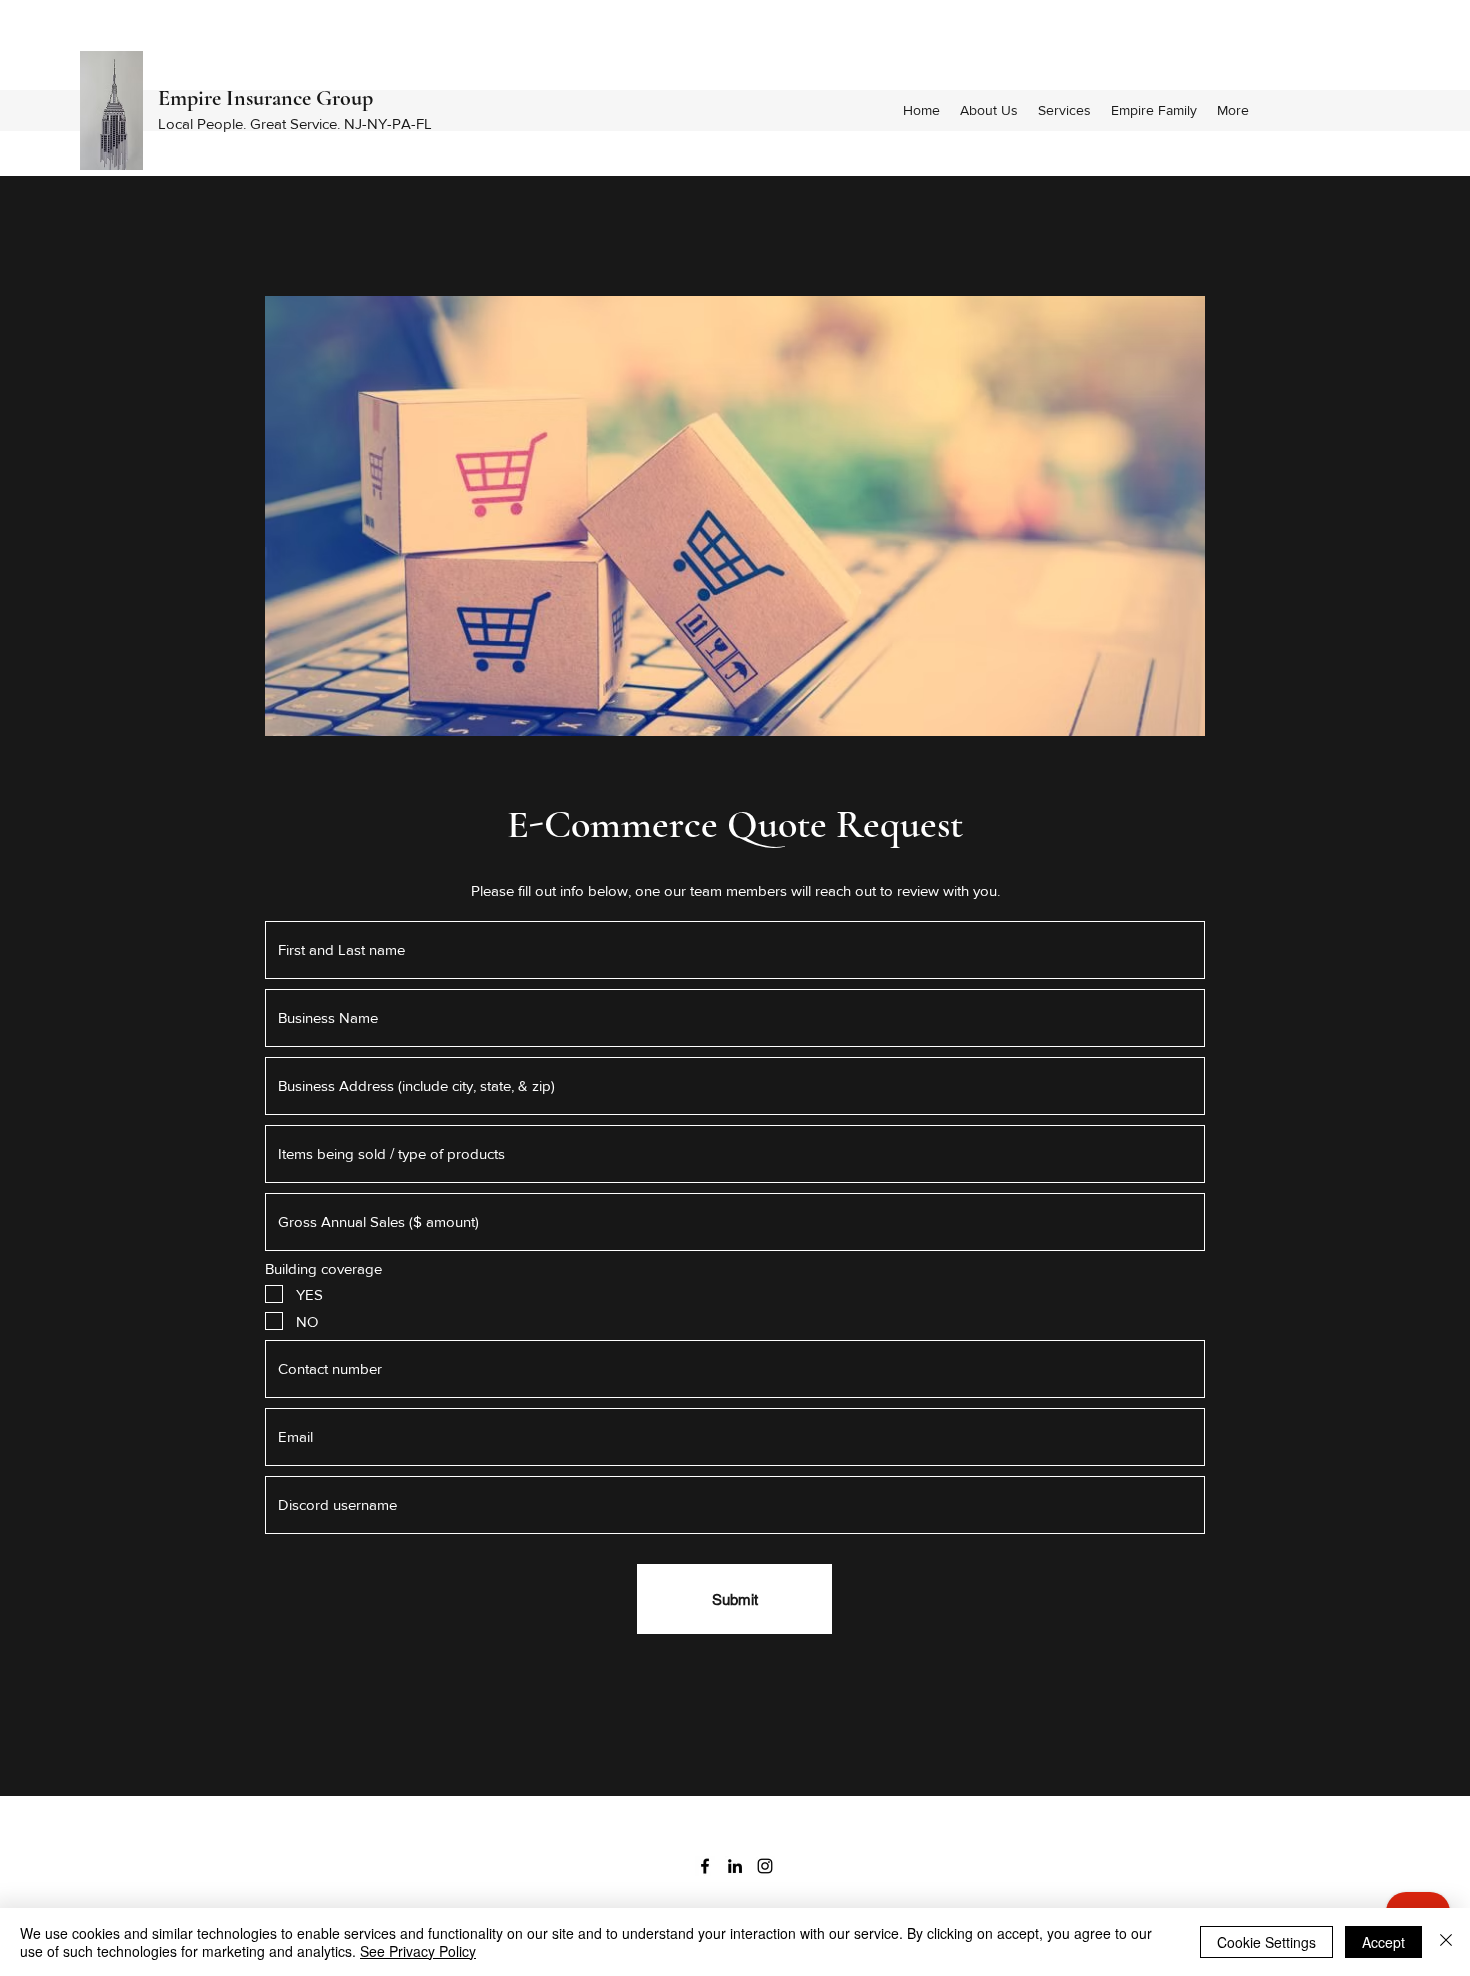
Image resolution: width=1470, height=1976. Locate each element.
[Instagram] (765, 1866)
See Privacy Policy (418, 1951)
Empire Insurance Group (265, 98)
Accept (1383, 1942)
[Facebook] (705, 1866)
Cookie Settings (1266, 1942)
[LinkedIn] (735, 1866)
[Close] (1446, 1942)
